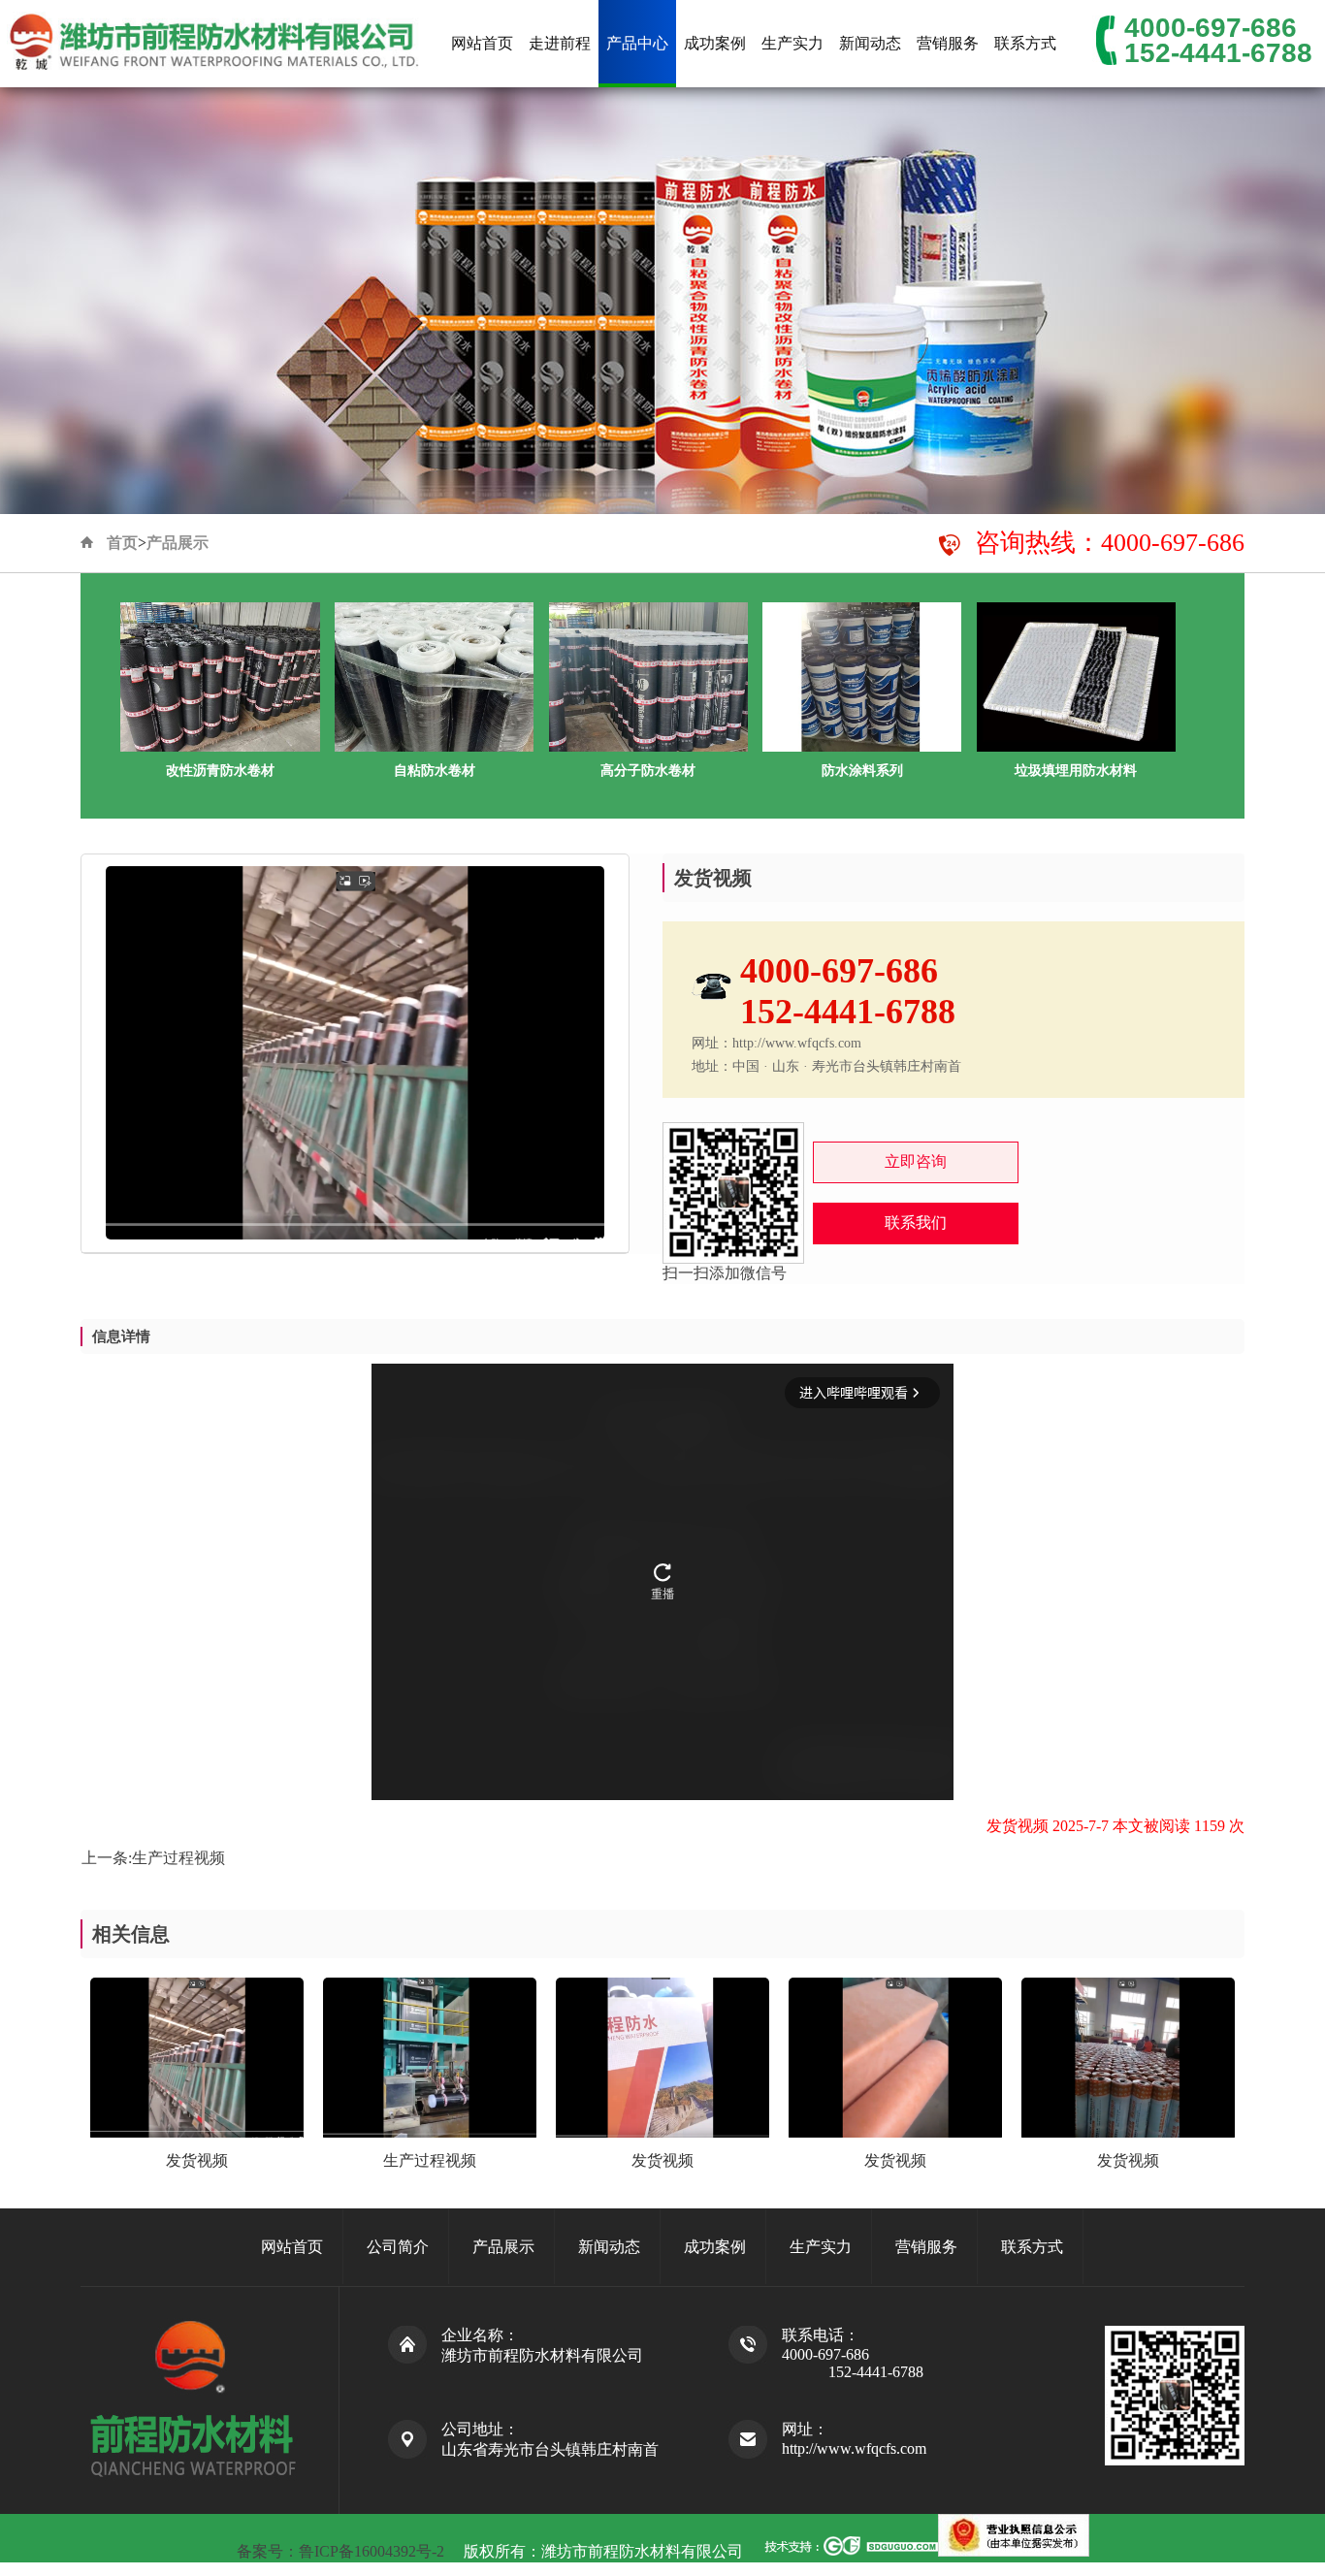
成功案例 (715, 43)
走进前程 (560, 43)
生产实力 (792, 43)
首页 (122, 543)
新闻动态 (870, 43)
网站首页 (482, 43)
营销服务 (948, 43)
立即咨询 (916, 1161)
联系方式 (1025, 43)
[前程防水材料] (215, 43)
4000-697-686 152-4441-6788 (1218, 41)
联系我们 (916, 1223)
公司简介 (398, 2247)
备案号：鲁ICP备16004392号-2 (342, 2551)
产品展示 (178, 543)
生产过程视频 (178, 1858)
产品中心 (637, 43)
